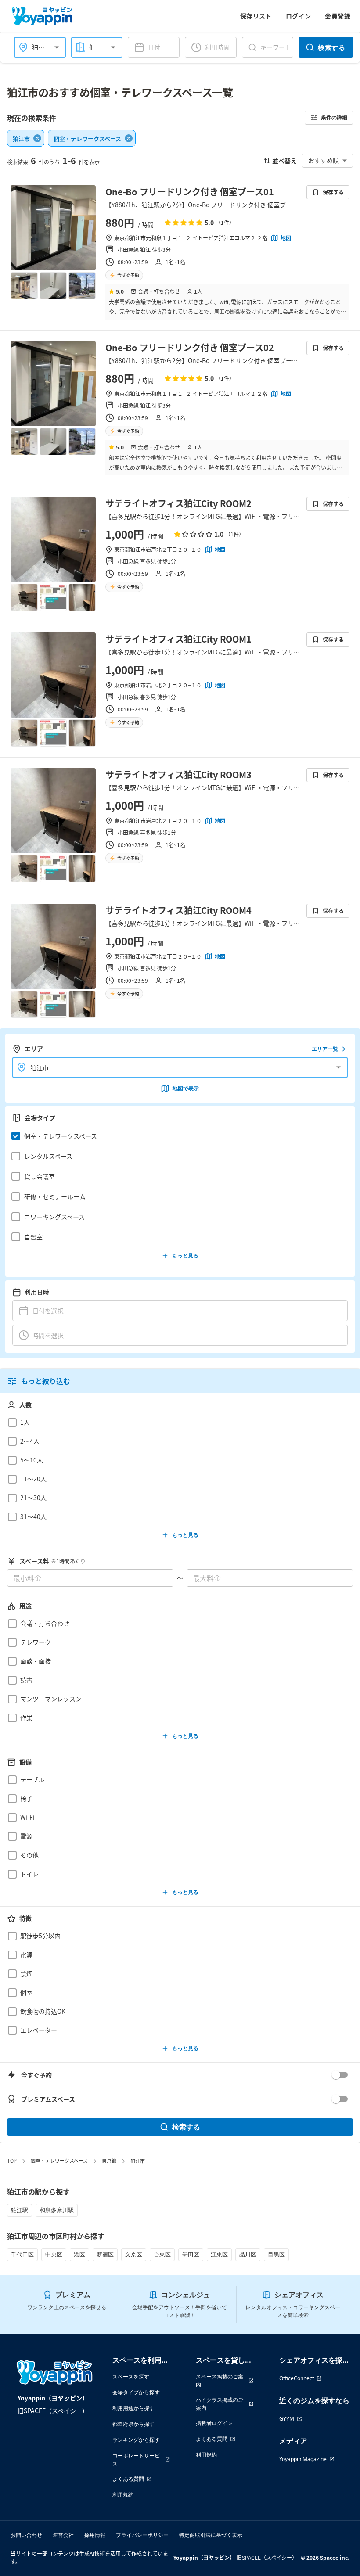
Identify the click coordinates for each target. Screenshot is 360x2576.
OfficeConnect (297, 2378)
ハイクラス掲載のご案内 (220, 2404)
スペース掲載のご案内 (220, 2380)
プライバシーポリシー (142, 2535)
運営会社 (63, 2535)
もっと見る (185, 1256)
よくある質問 (128, 2479)
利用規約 (123, 2495)
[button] (178, 1136)
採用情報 (95, 2535)
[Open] (57, 47)
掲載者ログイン (214, 2423)
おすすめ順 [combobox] (324, 160)
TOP (12, 2160)
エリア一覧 (325, 1049)
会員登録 (338, 16)
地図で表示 (186, 1088)
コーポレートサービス (136, 2459)
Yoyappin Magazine (303, 2459)
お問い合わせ (26, 2535)
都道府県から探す (133, 2424)
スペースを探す (131, 2377)
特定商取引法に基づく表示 (211, 2535)
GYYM (287, 2419)
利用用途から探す (133, 2408)
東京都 (109, 2160)
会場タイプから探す (136, 2392)
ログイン (299, 16)
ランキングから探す (136, 2440)
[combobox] (93, 47)
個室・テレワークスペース (59, 2160)
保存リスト (256, 16)
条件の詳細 (334, 117)
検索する (331, 47)
